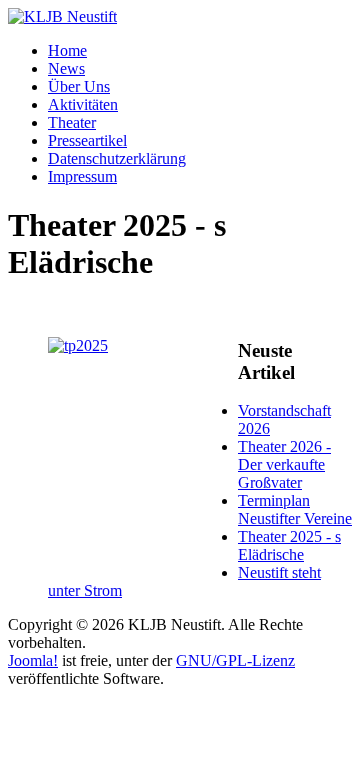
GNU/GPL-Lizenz (235, 660)
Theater (72, 122)
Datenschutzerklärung (117, 158)
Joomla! (33, 660)
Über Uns (79, 86)
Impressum (82, 176)
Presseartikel (87, 140)
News (66, 68)
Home (67, 50)
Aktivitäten (83, 104)
